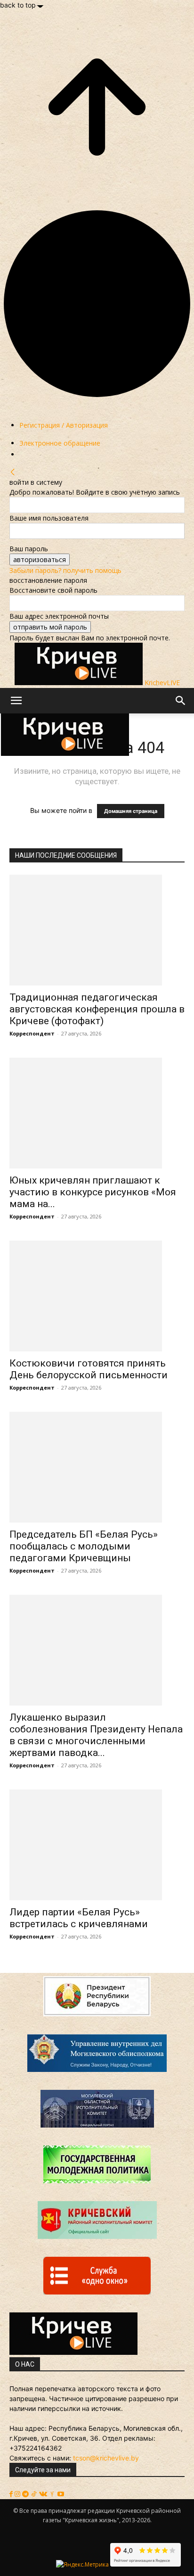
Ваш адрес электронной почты (59, 616)
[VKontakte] (44, 2494)
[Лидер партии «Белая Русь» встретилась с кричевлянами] (97, 1845)
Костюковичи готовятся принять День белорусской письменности (89, 1369)
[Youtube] (61, 2494)
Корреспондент (32, 1033)
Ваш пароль (29, 549)
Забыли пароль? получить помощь (65, 570)
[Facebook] (12, 2494)
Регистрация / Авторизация (64, 425)
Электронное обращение (60, 443)
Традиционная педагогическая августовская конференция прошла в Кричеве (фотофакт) (97, 1009)
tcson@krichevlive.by (106, 2458)
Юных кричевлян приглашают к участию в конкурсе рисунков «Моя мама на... (93, 1192)
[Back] (13, 472)
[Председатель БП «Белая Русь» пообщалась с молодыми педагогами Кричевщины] (97, 1467)
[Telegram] (26, 2494)
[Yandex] (53, 2494)
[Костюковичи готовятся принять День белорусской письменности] (97, 1296)
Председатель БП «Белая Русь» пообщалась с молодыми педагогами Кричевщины (84, 1546)
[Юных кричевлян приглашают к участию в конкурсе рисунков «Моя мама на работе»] (97, 1113)
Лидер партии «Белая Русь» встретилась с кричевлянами (79, 1918)
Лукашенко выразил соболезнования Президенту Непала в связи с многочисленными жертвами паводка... (96, 1735)
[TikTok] (35, 2494)
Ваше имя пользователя (49, 518)
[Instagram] (18, 2494)
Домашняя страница (131, 811)
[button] (16, 701)
